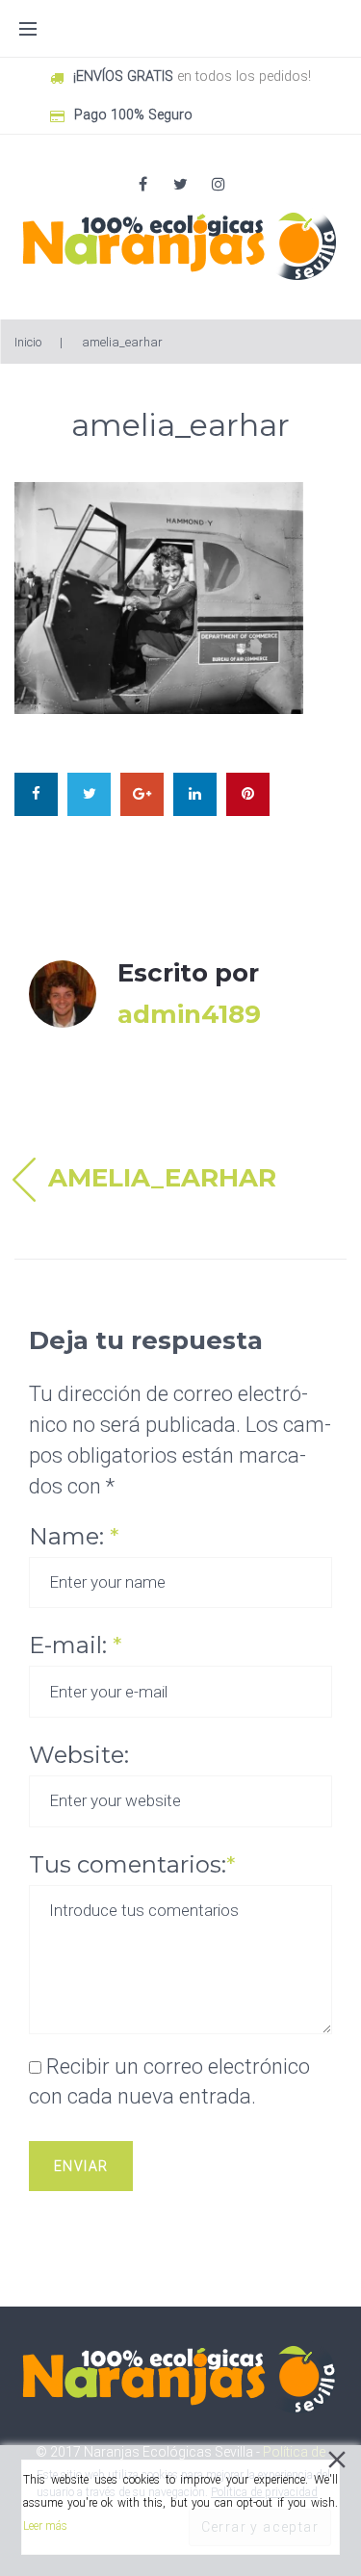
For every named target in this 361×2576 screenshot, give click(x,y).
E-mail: (75, 1645)
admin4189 (189, 1014)
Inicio (28, 342)
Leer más (45, 2526)
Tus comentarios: (132, 1864)
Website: (79, 1755)
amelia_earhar (162, 1178)
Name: (74, 1536)
